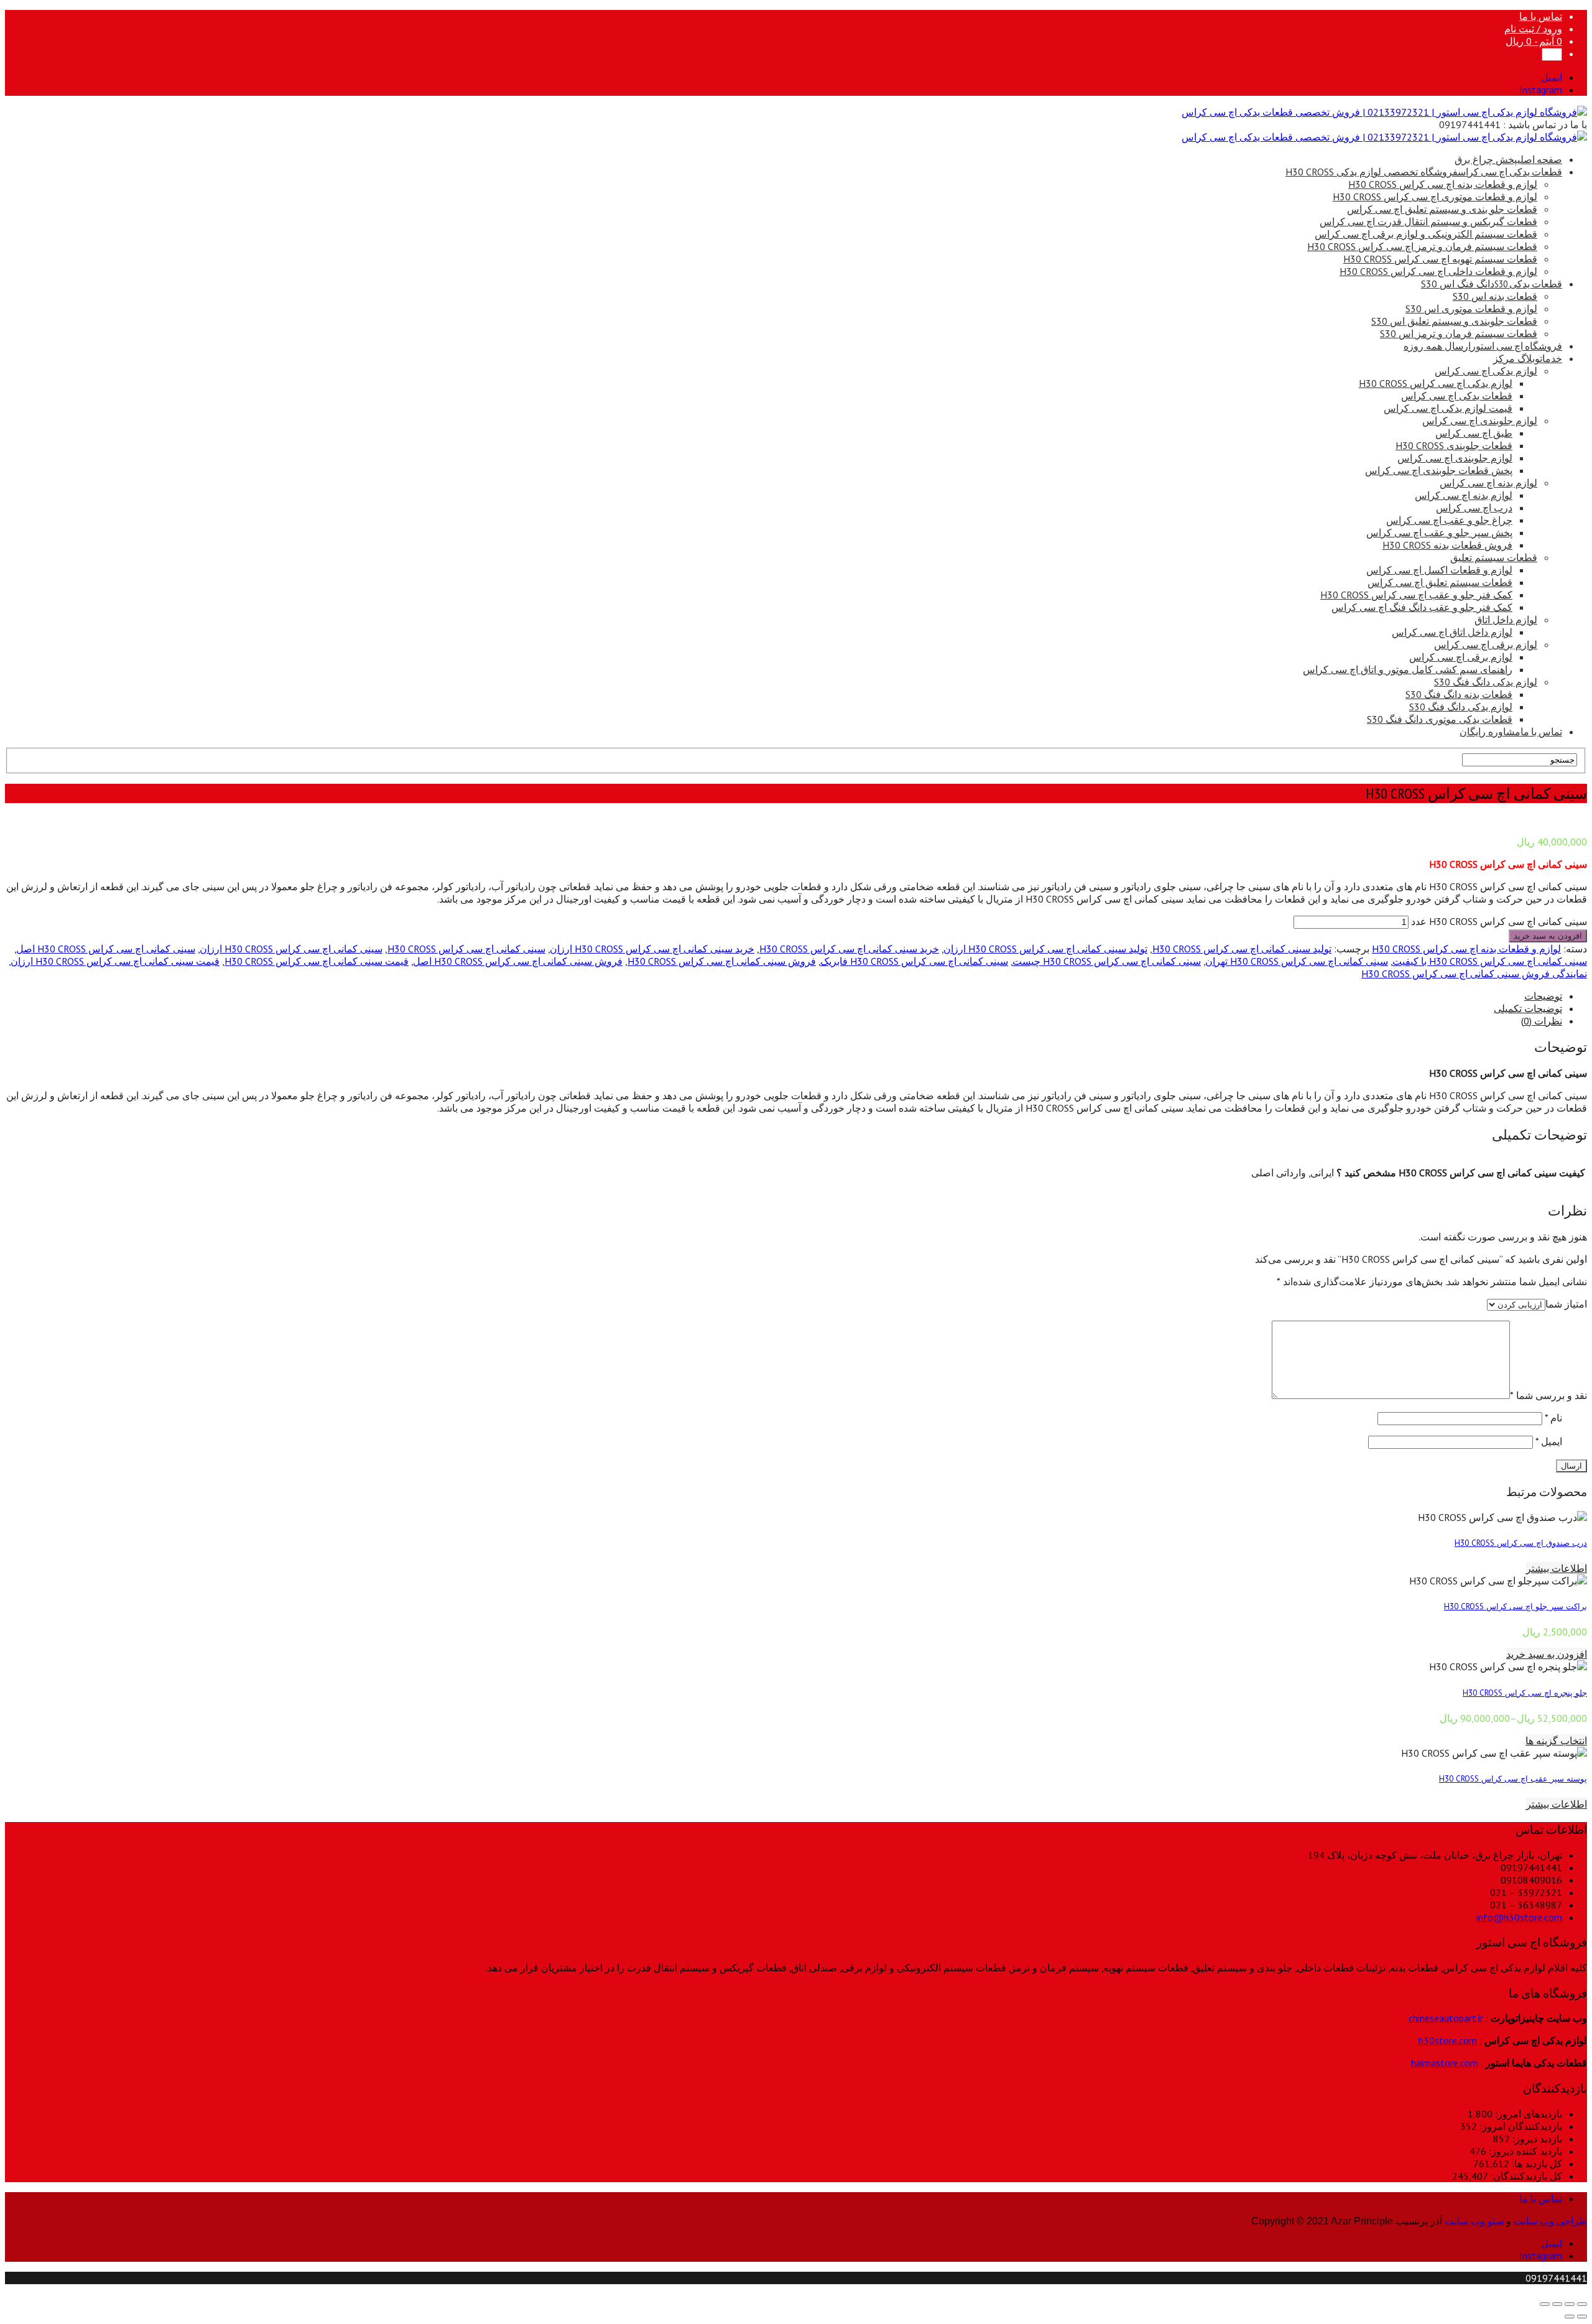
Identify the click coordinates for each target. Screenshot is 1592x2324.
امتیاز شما (1566, 1304)
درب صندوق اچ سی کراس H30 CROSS (1521, 1543)
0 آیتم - (1534, 41)
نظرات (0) (1542, 1021)
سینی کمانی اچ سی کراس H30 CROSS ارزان (291, 949)
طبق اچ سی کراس (1474, 433)
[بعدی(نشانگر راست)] (1570, 2317)
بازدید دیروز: (1536, 2139)
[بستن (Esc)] (1582, 2304)
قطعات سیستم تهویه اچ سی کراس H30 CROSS (1440, 259)
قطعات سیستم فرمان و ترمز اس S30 (1459, 333)
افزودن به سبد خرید (1548, 936)
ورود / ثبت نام (1533, 29)
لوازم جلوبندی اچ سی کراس (1480, 421)
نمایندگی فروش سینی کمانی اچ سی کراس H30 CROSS (1474, 974)
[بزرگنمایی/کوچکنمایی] (1545, 2304)
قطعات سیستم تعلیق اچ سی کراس (1440, 582)
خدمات (1528, 358)
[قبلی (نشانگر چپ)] (1582, 2317)
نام (1553, 1418)
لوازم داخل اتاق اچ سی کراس (1452, 632)
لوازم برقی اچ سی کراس (1486, 644)
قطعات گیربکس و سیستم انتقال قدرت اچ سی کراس (1428, 221)
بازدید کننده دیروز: (1524, 2151)
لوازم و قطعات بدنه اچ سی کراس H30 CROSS (1443, 184)
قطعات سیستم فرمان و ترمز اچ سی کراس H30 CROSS (1422, 246)
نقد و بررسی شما (1548, 1395)
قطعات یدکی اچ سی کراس (1424, 172)
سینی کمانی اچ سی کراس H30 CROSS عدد (1499, 921)
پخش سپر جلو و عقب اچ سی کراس (1439, 532)
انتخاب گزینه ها (1556, 1741)
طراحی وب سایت (1550, 2221)
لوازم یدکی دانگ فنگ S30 (1486, 682)
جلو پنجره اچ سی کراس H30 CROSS (1525, 1693)
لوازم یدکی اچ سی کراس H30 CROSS (1436, 383)
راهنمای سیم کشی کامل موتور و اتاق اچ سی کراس (1408, 669)
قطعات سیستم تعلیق (1494, 557)
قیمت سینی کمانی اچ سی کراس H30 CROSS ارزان (115, 961)
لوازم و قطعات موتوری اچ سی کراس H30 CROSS (1435, 197)
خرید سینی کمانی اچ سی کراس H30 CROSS (849, 949)
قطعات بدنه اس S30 (1495, 296)
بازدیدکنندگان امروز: (1520, 2126)
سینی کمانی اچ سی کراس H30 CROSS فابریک (914, 961)
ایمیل (1549, 1441)
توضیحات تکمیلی (1528, 1008)
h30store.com (1448, 2040)
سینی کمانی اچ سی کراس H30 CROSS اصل (106, 949)
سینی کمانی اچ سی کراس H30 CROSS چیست (1107, 961)
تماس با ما (1541, 16)
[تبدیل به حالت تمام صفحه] (1557, 2304)
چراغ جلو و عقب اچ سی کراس (1449, 520)
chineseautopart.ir (1446, 2018)
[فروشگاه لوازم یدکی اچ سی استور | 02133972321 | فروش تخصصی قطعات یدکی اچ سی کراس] (1384, 112)
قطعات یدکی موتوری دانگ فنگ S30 (1440, 719)
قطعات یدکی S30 (1492, 284)
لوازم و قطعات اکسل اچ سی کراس (1439, 570)
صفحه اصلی (1508, 159)
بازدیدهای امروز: (1527, 2114)
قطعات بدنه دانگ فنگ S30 (1459, 694)
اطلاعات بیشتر (1557, 1568)
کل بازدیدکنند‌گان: (1525, 2176)
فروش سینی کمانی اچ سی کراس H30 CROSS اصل (518, 961)
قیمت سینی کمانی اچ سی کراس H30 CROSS (317, 961)
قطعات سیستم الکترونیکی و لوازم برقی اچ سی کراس (1426, 234)
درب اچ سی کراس (1474, 508)
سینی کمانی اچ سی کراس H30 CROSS (466, 949)
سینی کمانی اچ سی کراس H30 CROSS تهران (1297, 961)
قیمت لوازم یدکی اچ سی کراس (1448, 408)
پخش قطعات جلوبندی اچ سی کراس (1439, 470)
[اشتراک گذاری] (1570, 2304)
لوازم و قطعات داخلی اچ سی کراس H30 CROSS (1438, 271)
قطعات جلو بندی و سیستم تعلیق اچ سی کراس (1442, 209)
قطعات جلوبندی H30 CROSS (1454, 445)
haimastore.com (1445, 2063)
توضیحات (1543, 996)
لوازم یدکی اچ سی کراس (1486, 371)
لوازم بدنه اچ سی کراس (1488, 483)
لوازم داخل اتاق (1506, 620)
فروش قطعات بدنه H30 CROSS (1447, 545)
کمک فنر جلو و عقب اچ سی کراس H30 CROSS (1416, 595)
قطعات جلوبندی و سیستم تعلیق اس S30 (1454, 321)
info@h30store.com (1519, 1917)
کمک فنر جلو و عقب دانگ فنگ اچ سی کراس (1422, 607)
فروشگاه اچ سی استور (1483, 346)
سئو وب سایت (1474, 2221)
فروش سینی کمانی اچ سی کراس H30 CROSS (722, 961)
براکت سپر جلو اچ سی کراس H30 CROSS (1516, 1606)
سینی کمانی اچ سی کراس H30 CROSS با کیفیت (1490, 961)
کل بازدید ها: (1536, 2164)
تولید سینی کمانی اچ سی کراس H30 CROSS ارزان (1045, 949)
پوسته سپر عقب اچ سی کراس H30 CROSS (1513, 1778)
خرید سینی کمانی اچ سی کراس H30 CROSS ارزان (652, 949)
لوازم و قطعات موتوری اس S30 (1471, 309)
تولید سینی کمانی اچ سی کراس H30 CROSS (1242, 949)
